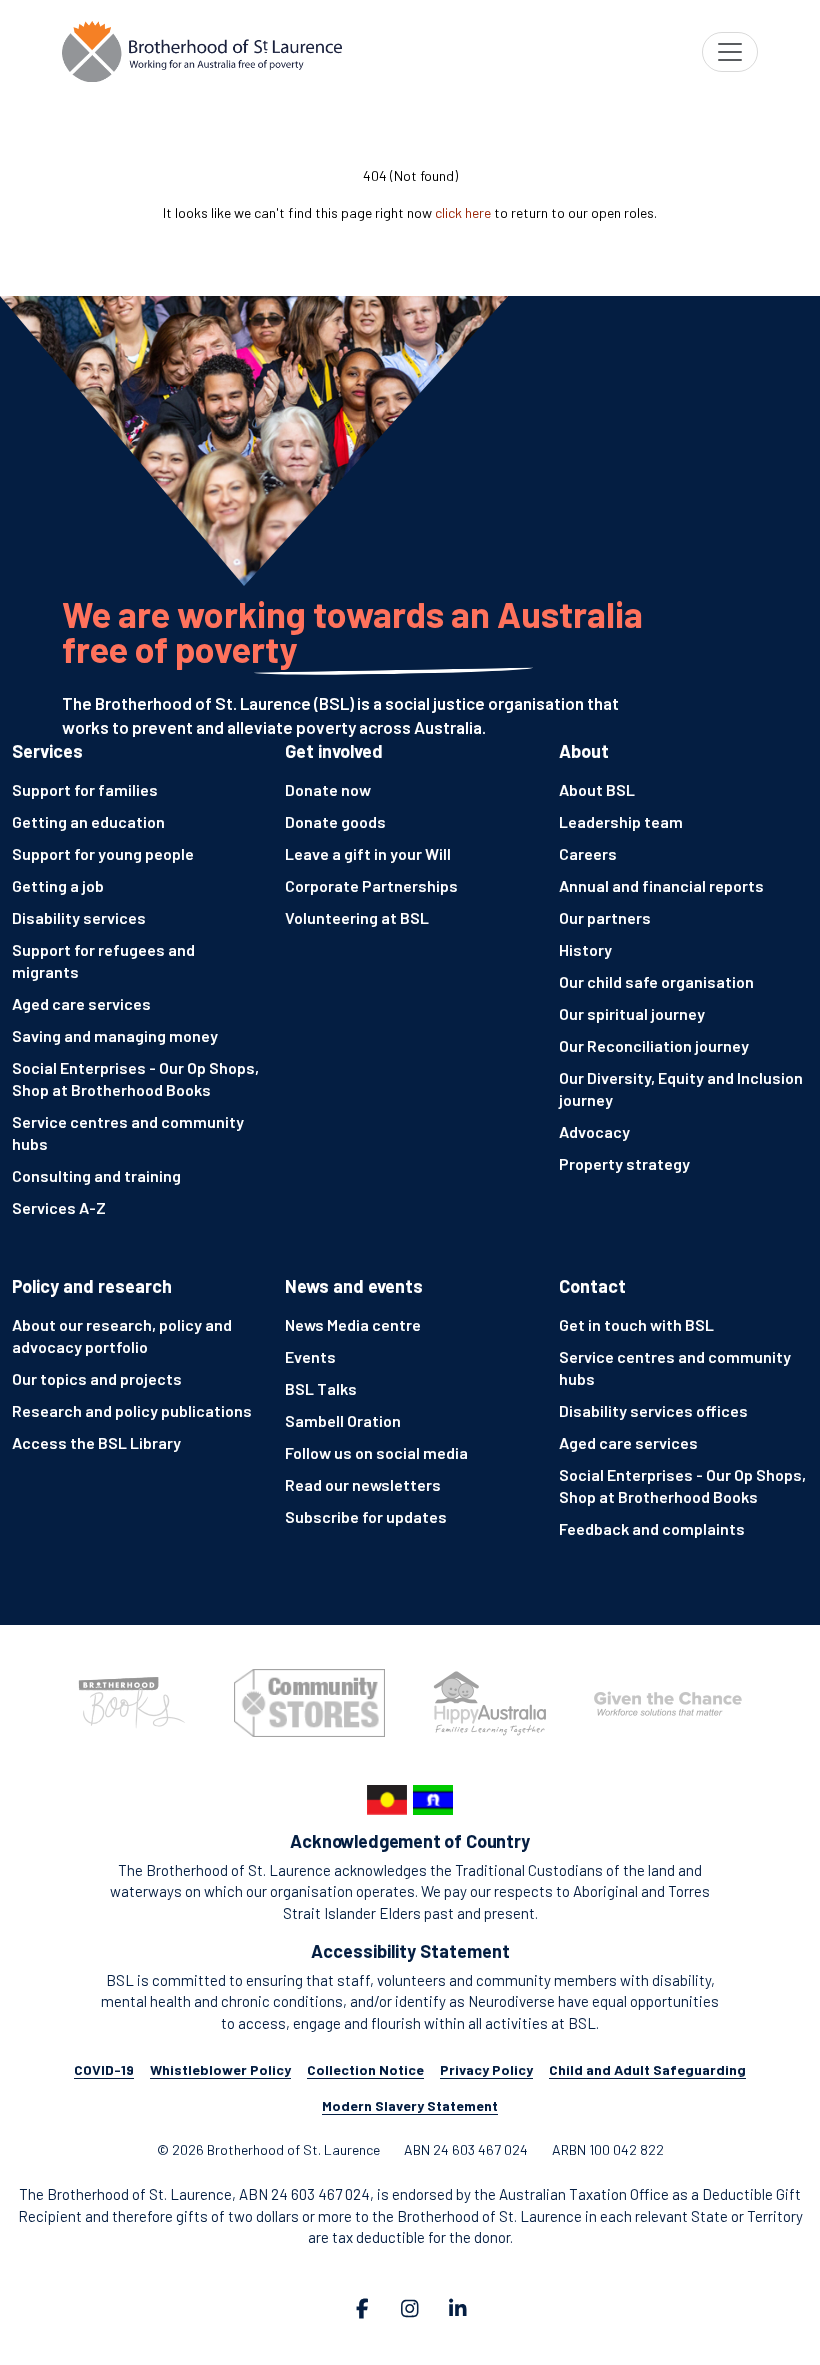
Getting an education (88, 821)
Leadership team (621, 821)
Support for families (85, 789)
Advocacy (594, 1131)
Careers (588, 853)
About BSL (597, 789)
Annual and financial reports (661, 885)
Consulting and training (96, 1175)
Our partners (605, 917)
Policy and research (92, 1286)
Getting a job (58, 885)
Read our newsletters (363, 1484)
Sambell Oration (343, 1420)
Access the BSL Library (96, 1442)
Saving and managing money (115, 1035)
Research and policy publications (132, 1410)
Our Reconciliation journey (654, 1045)
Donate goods (335, 821)
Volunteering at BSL (357, 917)
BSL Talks (321, 1388)
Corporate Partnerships (371, 885)
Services (47, 751)
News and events (354, 1286)
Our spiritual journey (632, 1013)
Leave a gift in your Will (368, 853)
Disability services (79, 917)
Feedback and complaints (652, 1528)
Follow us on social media (376, 1452)
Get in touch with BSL (636, 1324)
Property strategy (624, 1163)
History (585, 949)
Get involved (334, 751)
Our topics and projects (97, 1378)
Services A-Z (59, 1207)
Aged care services (81, 1003)
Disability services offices (653, 1410)
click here (463, 212)
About (584, 751)
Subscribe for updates (366, 1516)
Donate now (328, 789)
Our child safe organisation (656, 981)
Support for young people (103, 853)
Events (310, 1356)
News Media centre (353, 1324)
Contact (592, 1286)
